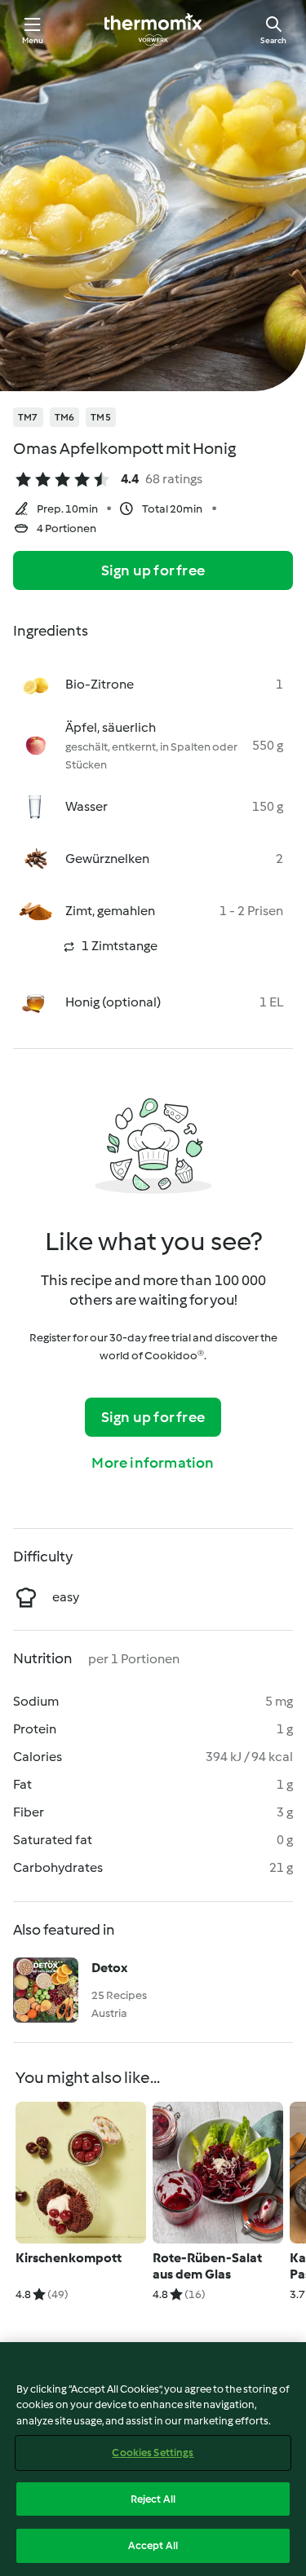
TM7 (28, 417)
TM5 (101, 417)
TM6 (65, 417)
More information (153, 1463)
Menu (33, 40)
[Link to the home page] (153, 29)
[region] (153, 2459)
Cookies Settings (153, 2453)
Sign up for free (153, 570)
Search (273, 40)
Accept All (153, 2545)
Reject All (153, 2499)
